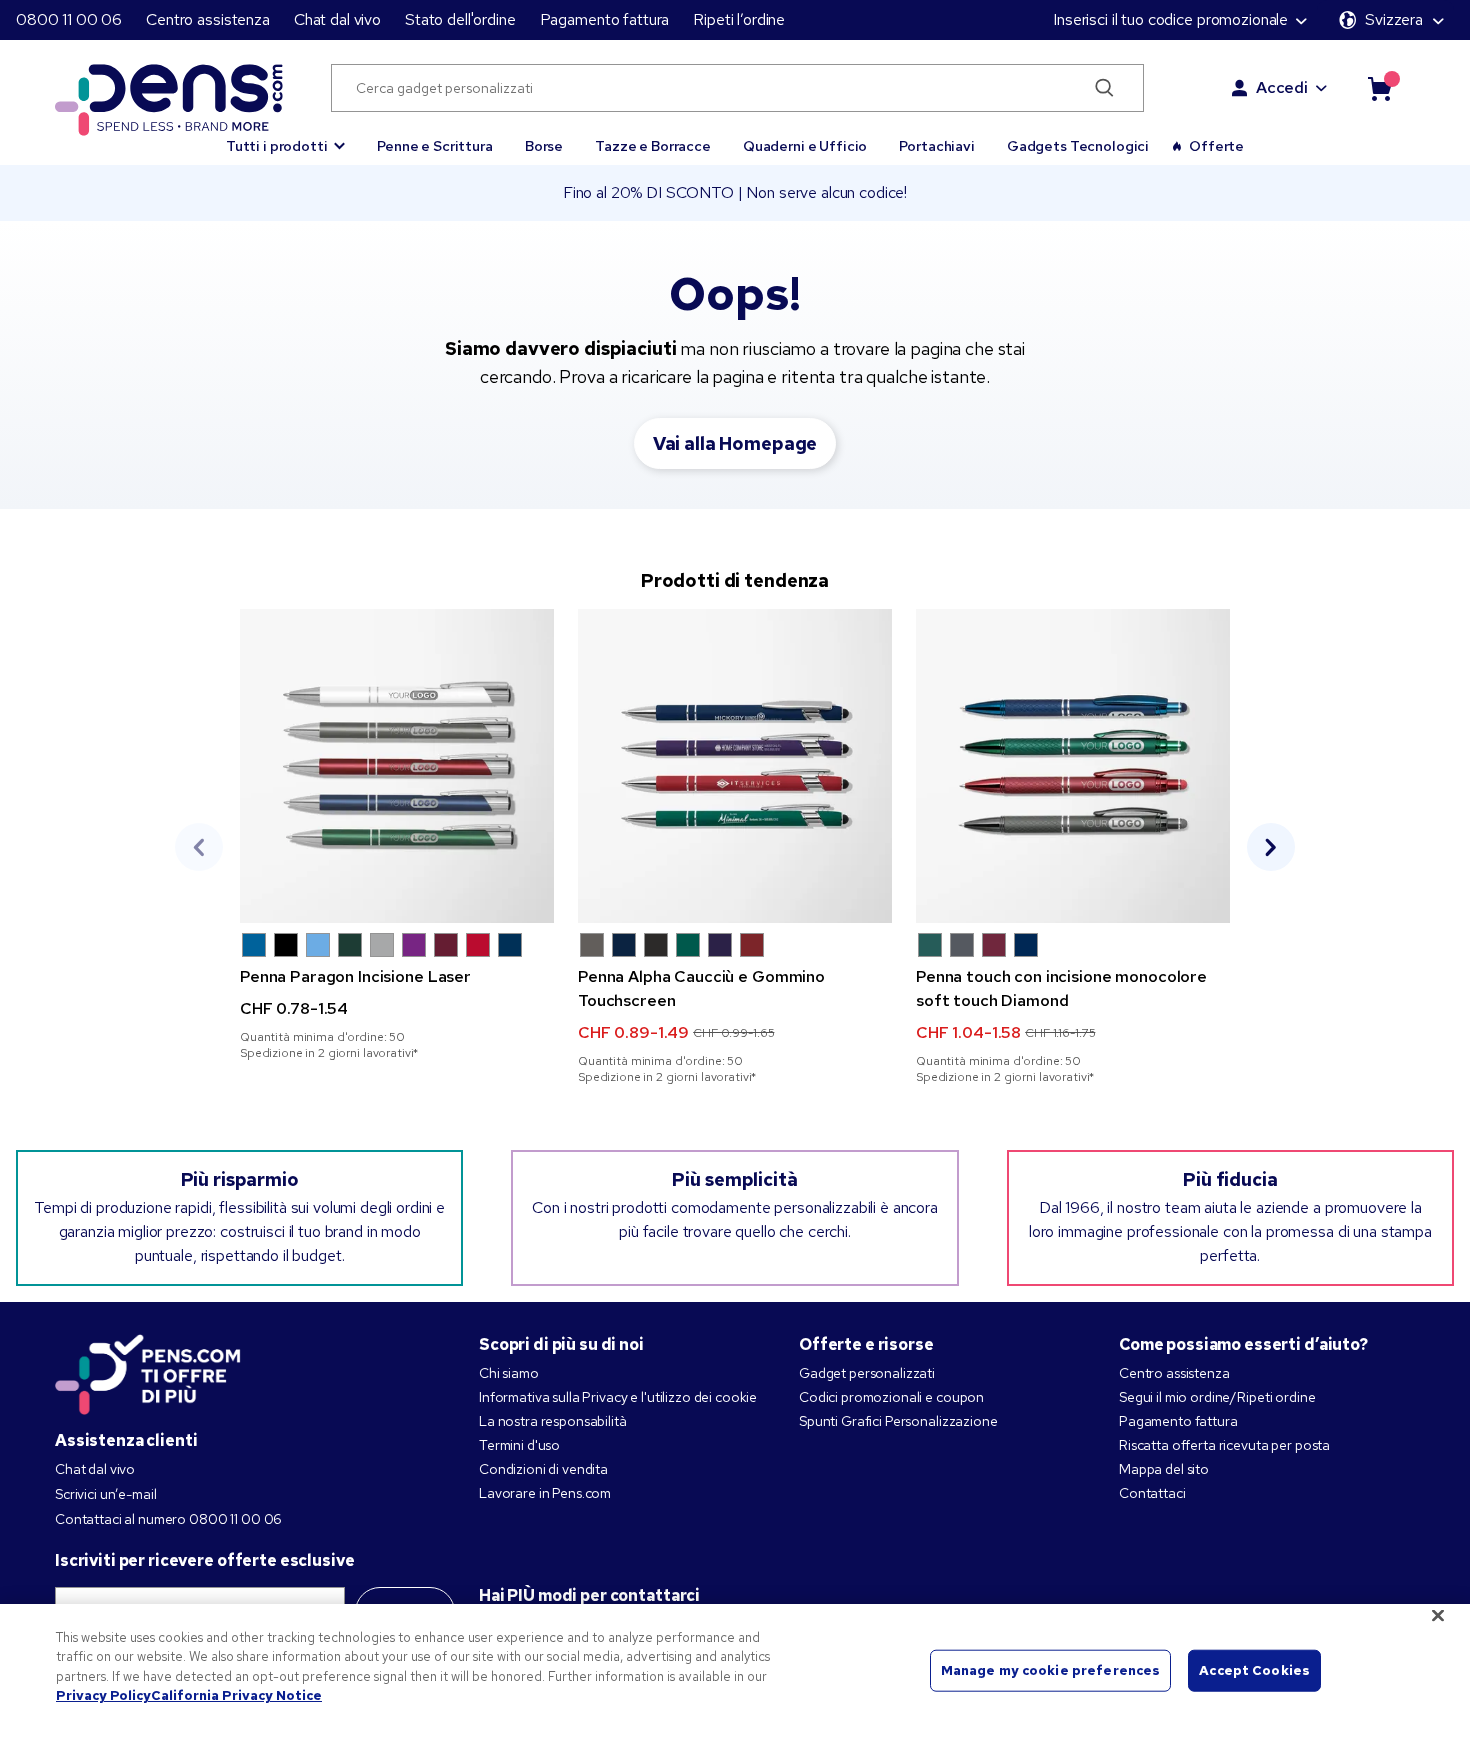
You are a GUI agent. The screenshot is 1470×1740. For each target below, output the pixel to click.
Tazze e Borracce (653, 146)
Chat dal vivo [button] (337, 19)
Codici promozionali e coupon (891, 1397)
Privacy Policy (103, 1695)
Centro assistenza (208, 19)
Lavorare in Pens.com (545, 1493)
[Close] (1438, 1615)
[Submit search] (1104, 88)
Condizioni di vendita (543, 1469)
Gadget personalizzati (867, 1373)
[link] (397, 835)
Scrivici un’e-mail (105, 1494)
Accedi (1282, 87)
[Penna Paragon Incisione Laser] (397, 766)
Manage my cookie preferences (1051, 1670)
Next (1271, 847)
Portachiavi (936, 146)
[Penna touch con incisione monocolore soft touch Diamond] (1073, 766)
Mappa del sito (1164, 1469)
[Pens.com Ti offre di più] (148, 1370)
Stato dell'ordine (460, 19)
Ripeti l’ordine (739, 19)
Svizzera (1394, 19)
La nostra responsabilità (553, 1421)
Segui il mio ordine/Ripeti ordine (1217, 1397)
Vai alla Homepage (735, 443)
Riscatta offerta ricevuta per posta (1224, 1445)
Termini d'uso (519, 1445)
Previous (199, 847)
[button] (285, 137)
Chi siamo (509, 1373)
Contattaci (1152, 1493)
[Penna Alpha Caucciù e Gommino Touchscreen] (735, 766)
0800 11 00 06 (69, 19)
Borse (544, 146)
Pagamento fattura (605, 19)
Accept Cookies (1254, 1670)
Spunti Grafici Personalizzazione (898, 1421)
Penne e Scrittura (435, 146)
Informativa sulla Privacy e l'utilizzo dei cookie (618, 1397)
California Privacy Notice (236, 1695)
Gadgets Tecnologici (1078, 146)
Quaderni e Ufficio (805, 146)
